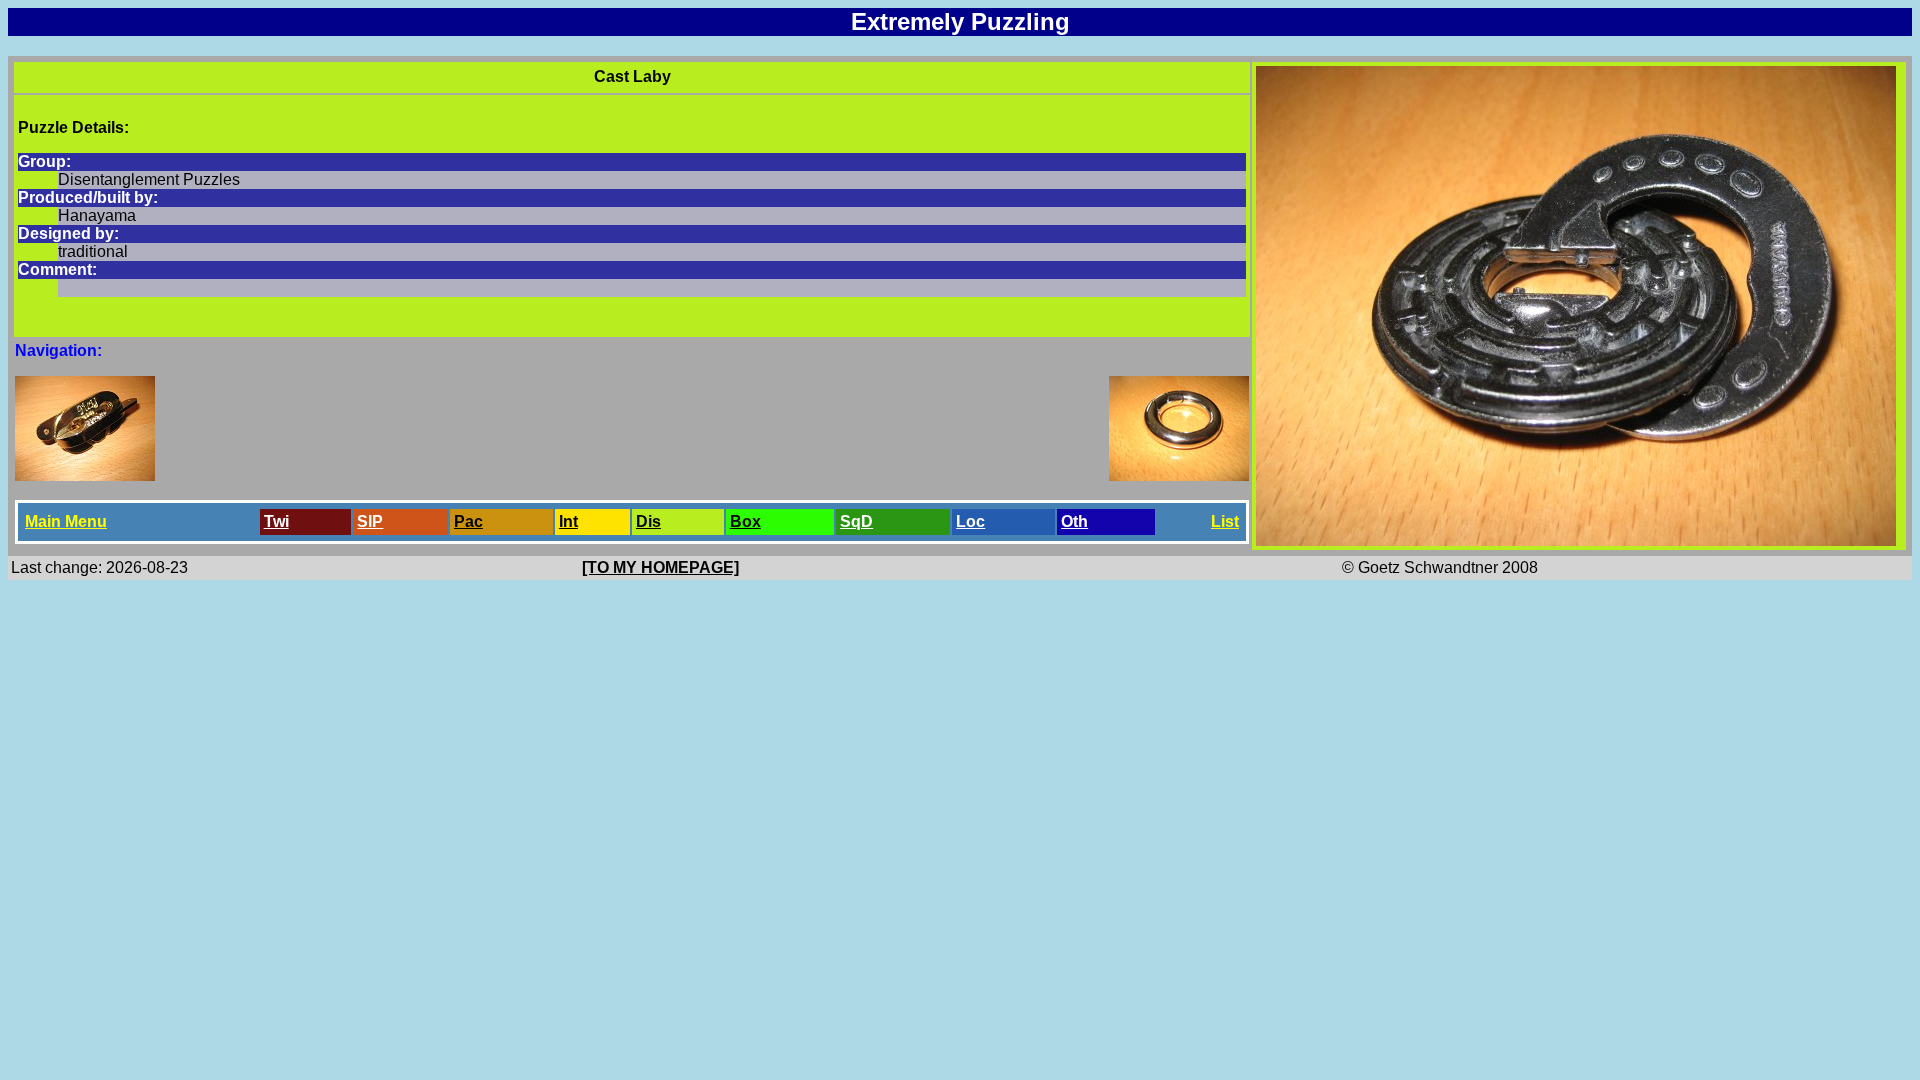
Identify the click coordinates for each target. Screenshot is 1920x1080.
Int (568, 521)
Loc (970, 521)
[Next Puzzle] (1179, 475)
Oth (1074, 521)
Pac (468, 521)
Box (745, 521)
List (1225, 521)
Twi (276, 521)
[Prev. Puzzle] (85, 475)
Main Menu (66, 521)
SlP (370, 521)
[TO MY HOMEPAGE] (660, 567)
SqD (856, 521)
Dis (648, 521)
